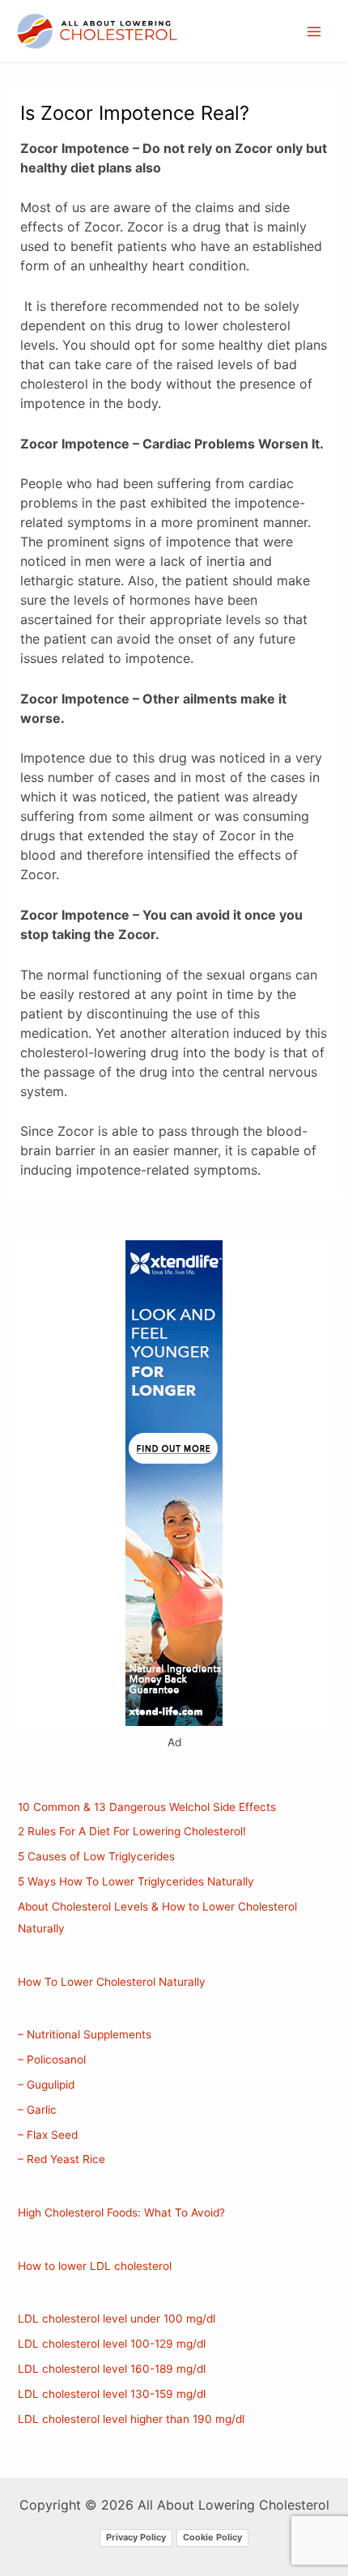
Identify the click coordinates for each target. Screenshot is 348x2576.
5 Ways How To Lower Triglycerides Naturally (136, 1881)
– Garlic (37, 2110)
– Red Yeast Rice (62, 2159)
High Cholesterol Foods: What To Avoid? (121, 2213)
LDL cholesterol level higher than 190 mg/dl (131, 2419)
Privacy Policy (136, 2537)
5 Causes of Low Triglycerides (96, 1856)
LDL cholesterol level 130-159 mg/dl (112, 2394)
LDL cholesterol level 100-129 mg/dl (112, 2344)
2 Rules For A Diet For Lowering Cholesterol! (132, 1831)
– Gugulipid (46, 2085)
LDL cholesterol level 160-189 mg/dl (112, 2369)
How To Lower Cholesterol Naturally (112, 1982)
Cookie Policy (212, 2537)
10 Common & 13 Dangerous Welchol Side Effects (147, 1807)
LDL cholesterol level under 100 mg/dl (117, 2319)
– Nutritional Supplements (85, 2034)
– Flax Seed (48, 2135)
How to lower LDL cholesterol (95, 2266)
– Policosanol (52, 2060)
